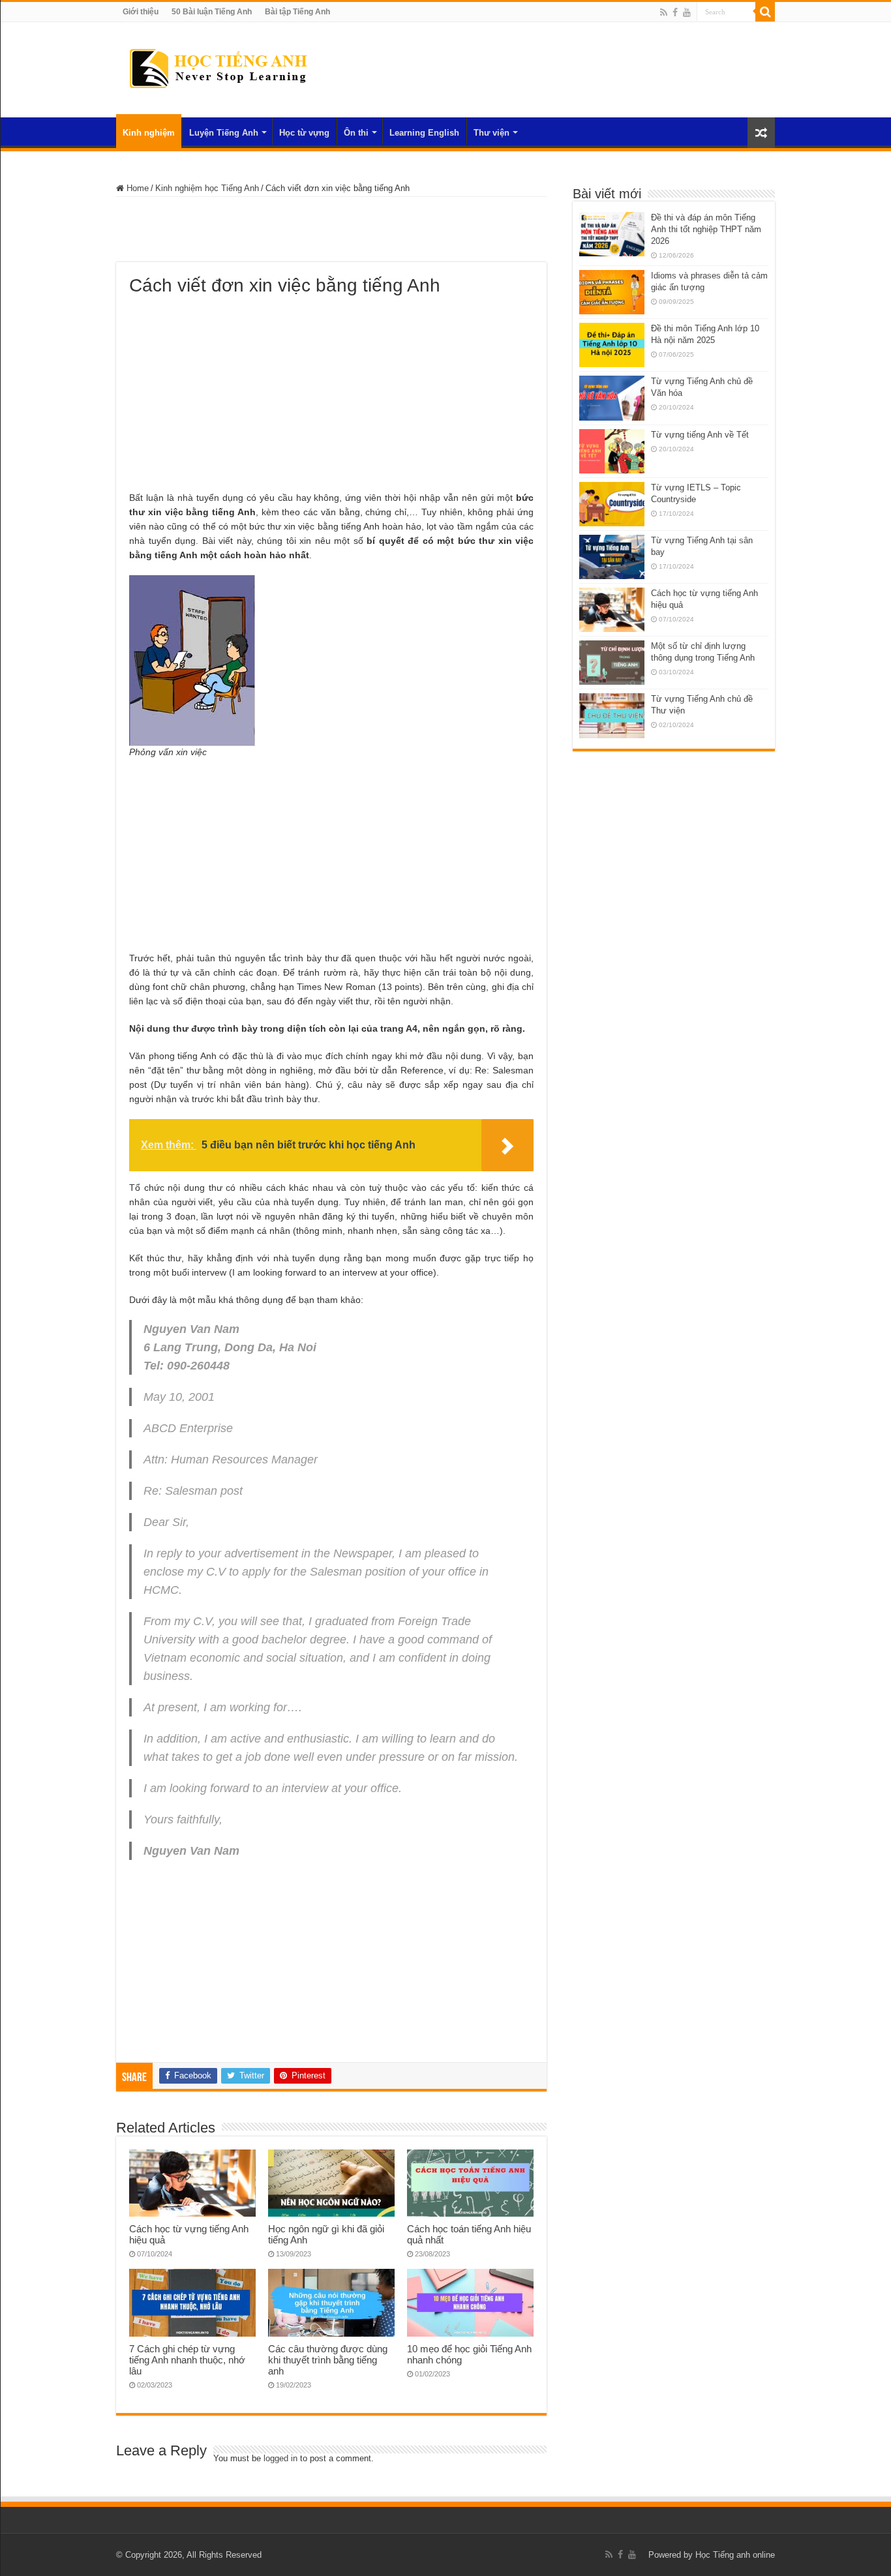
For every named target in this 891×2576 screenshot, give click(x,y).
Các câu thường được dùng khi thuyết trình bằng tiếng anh (328, 2360)
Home (136, 188)
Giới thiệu (141, 12)
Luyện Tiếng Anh (224, 133)
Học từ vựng (304, 133)
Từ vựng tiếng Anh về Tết (700, 435)
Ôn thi (356, 133)
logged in (280, 2458)
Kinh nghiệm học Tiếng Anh (207, 188)
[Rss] (664, 12)
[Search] (765, 12)
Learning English (424, 133)
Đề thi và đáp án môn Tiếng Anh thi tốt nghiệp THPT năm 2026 (706, 229)
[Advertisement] (331, 230)
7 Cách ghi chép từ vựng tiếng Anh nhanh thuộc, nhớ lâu (187, 2360)
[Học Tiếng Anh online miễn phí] (218, 67)
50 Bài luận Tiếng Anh (212, 12)
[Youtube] (687, 12)
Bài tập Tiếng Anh (297, 12)
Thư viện (491, 133)
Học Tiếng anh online (735, 2555)
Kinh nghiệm (149, 133)
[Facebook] (675, 12)
